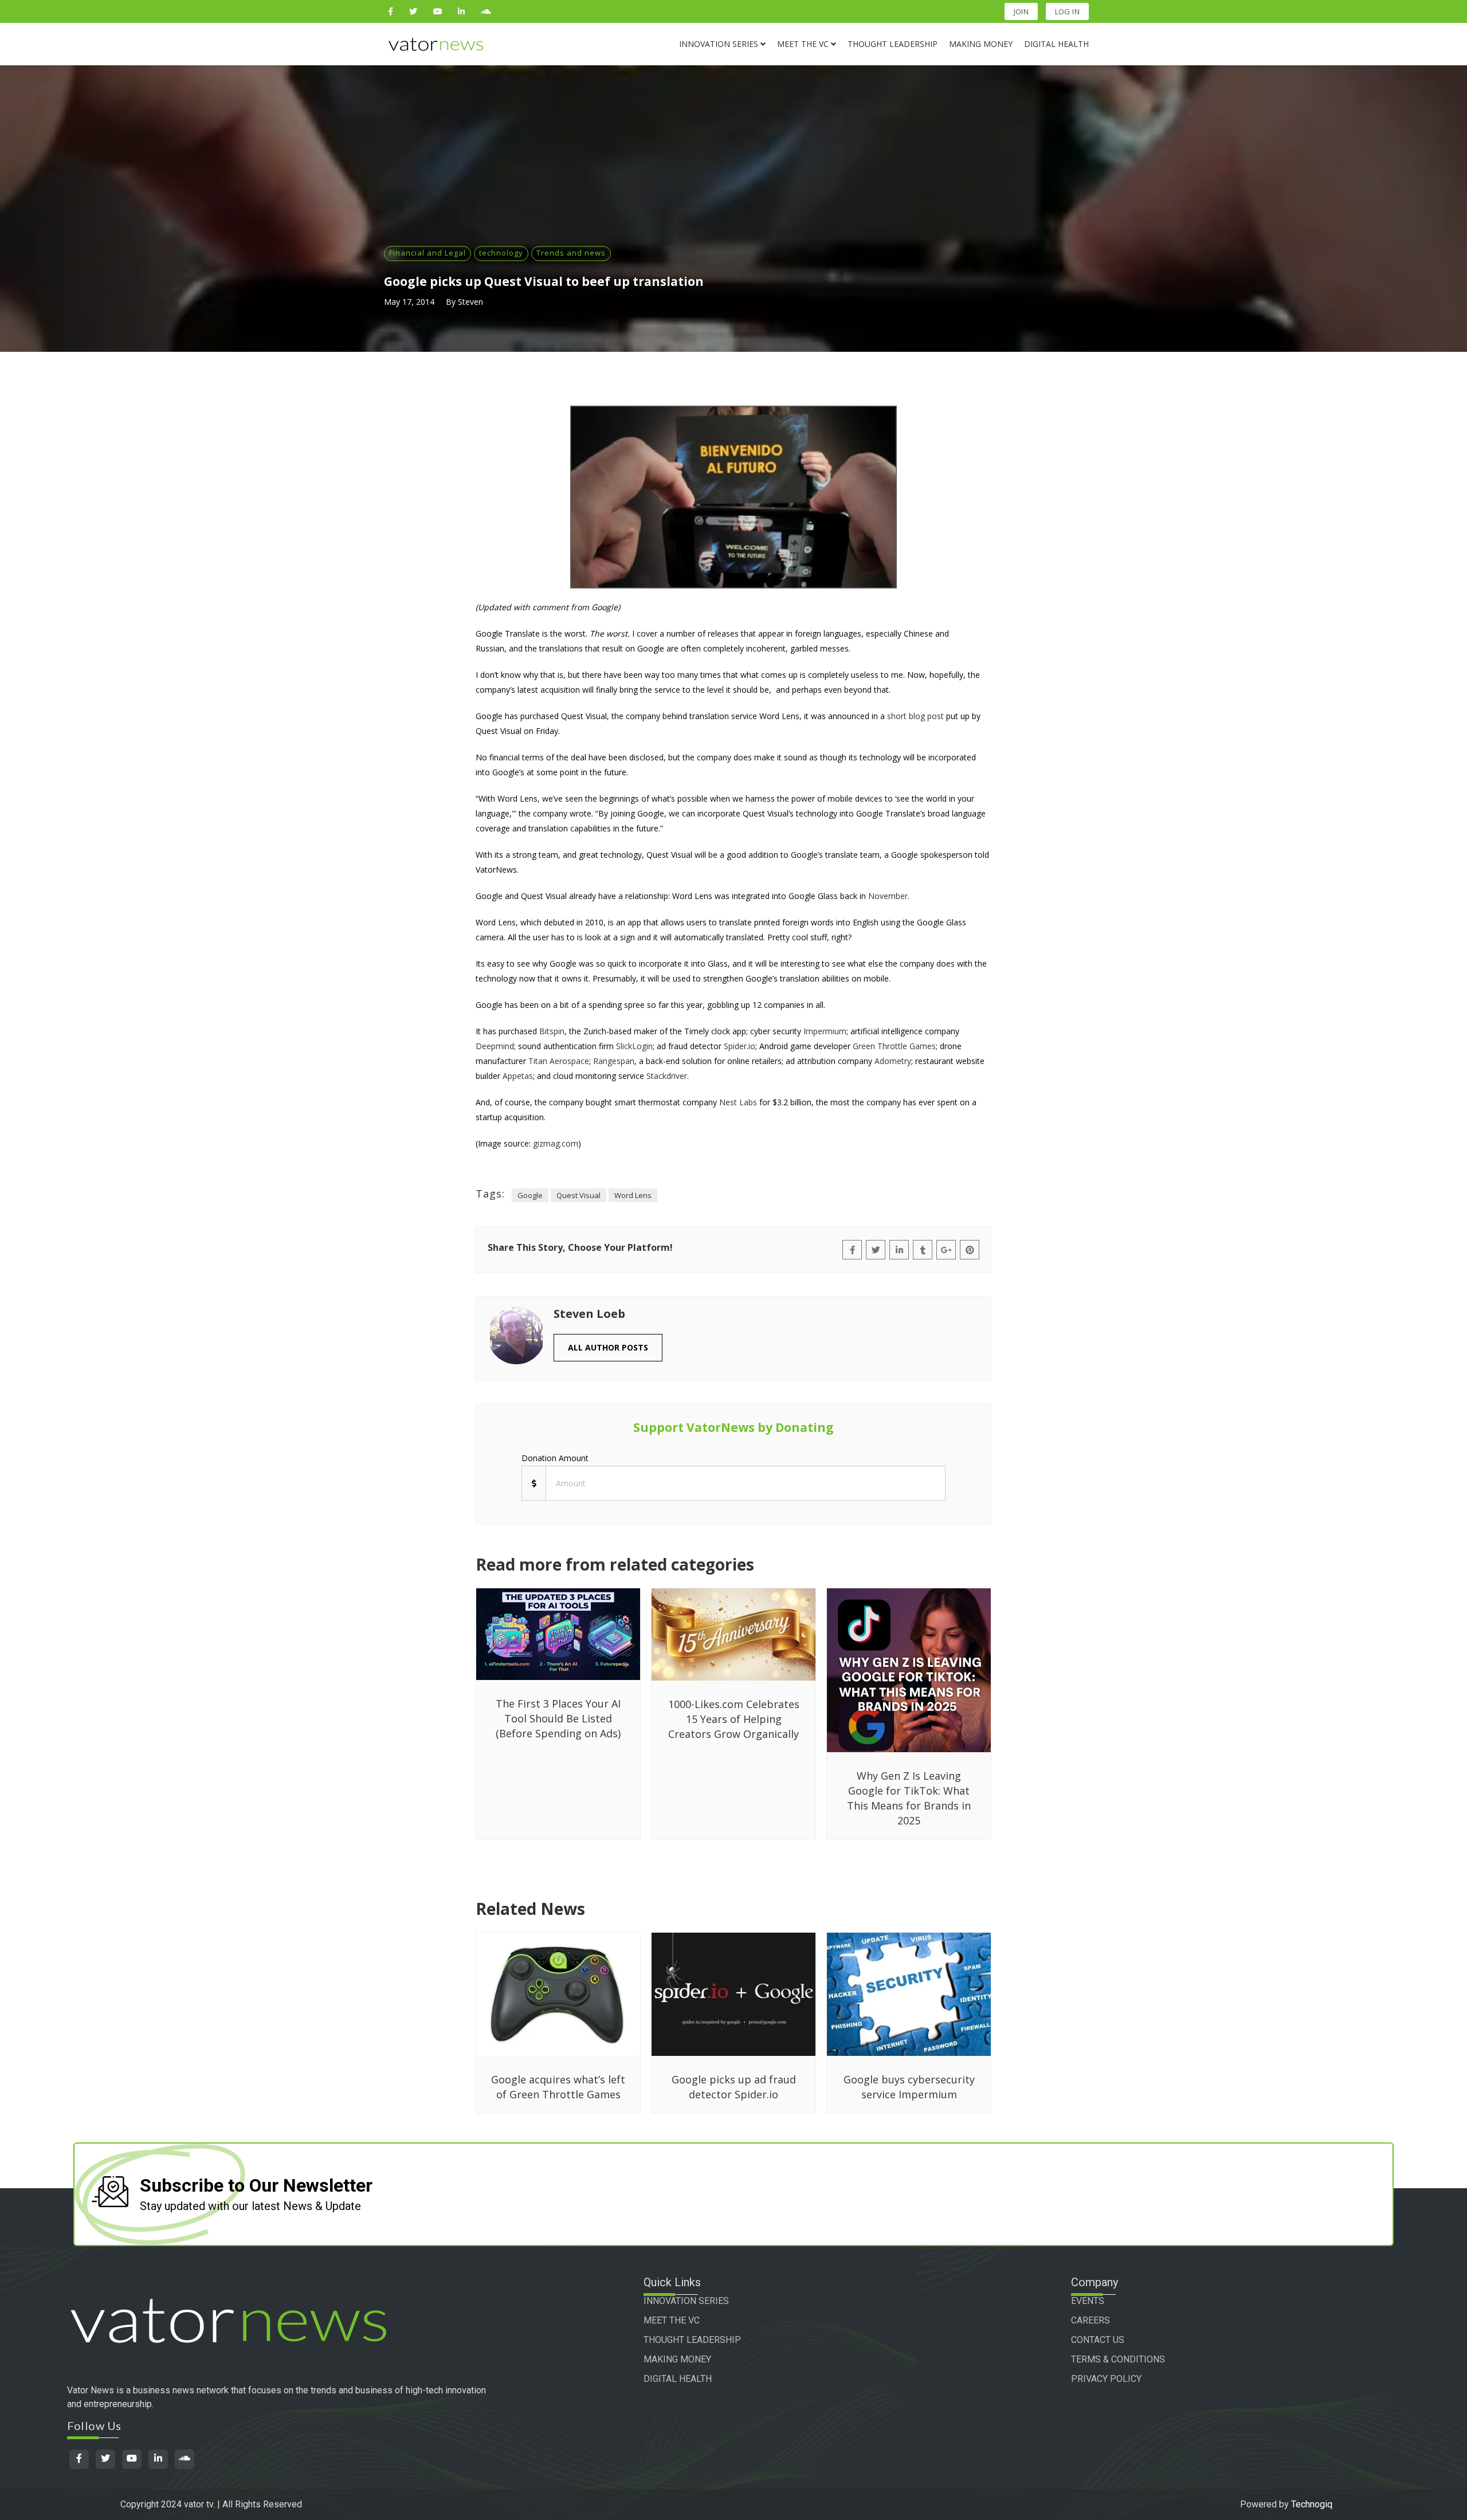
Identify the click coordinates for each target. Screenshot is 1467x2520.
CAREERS (1091, 2320)
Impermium (825, 1031)
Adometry (893, 1061)
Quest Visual (578, 1195)
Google (530, 1195)
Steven (470, 302)
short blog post (915, 716)
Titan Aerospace (559, 1061)
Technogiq (1312, 2504)
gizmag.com (556, 1143)
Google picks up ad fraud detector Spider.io (734, 2087)
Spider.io (740, 1046)
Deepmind (495, 1046)
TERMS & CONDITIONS (1118, 2359)
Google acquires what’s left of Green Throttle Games (558, 2087)
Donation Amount (555, 1458)
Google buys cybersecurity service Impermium (909, 2087)
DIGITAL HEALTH (678, 2379)
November (888, 896)
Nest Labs (738, 1102)
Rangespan (614, 1061)
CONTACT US (1098, 2340)
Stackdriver (667, 1076)
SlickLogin (634, 1046)
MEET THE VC (672, 2320)
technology (501, 253)
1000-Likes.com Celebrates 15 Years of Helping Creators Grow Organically (734, 1719)
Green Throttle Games (894, 1046)
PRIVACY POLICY (1106, 2379)
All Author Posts (608, 1347)
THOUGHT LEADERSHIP (692, 2340)
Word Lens (633, 1195)
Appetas (518, 1076)
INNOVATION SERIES (686, 2301)
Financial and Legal (427, 253)
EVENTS (1088, 2301)
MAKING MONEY (677, 2359)
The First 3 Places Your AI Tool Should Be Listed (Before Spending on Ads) (558, 1718)
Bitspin (552, 1031)
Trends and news (571, 253)
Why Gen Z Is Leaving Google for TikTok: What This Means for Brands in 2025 (909, 1798)
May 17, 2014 (409, 302)
